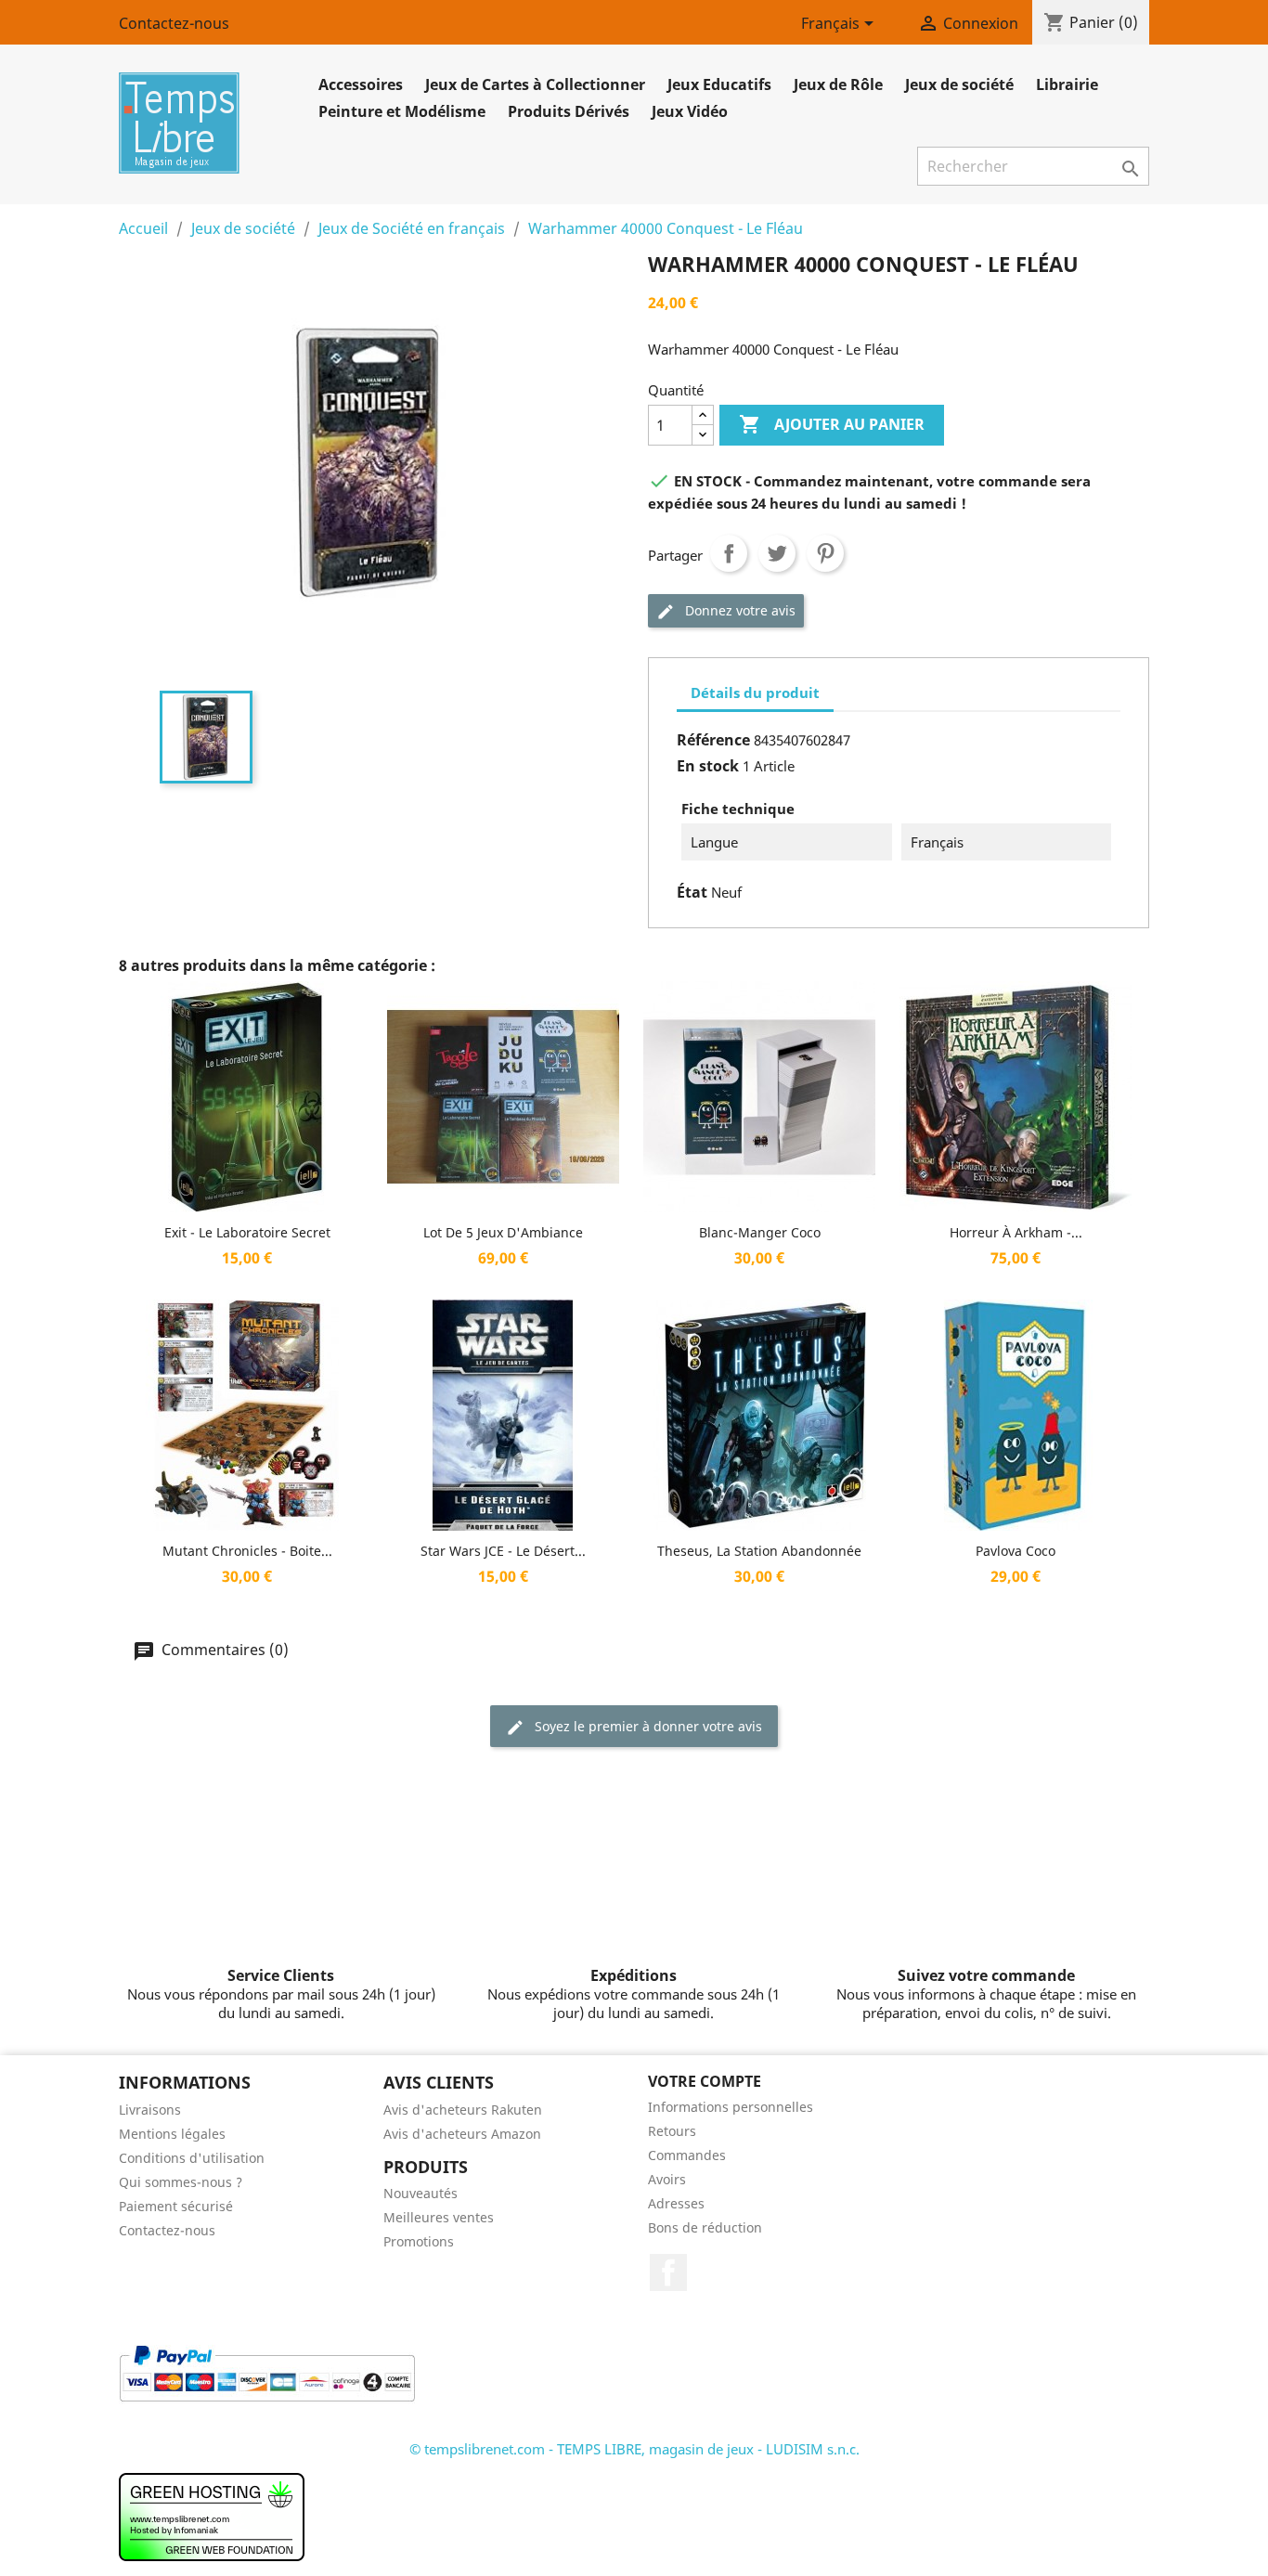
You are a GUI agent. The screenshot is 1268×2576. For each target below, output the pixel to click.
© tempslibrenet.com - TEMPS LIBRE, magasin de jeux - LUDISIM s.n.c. (634, 2449)
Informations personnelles (731, 2107)
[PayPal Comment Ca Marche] (267, 2372)
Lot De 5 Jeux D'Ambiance (503, 1232)
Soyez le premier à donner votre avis (647, 1726)
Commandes (687, 2155)
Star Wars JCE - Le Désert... (503, 1551)
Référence (713, 740)
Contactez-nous (174, 23)
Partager (729, 553)
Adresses (676, 2203)
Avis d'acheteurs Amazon (462, 2134)
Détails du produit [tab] (755, 693)
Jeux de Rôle (838, 84)
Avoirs (667, 2179)
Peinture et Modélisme (402, 111)
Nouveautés (421, 2193)
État (692, 892)
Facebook (668, 2272)
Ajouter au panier (832, 424)
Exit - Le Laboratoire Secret (247, 1232)
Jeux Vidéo (690, 111)
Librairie (1067, 84)
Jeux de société (959, 84)
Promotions (419, 2241)
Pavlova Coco (1016, 1551)
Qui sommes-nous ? (181, 2182)
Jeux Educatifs (719, 84)
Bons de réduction (705, 2227)
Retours (672, 2131)
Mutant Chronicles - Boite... (247, 1551)
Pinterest (825, 553)
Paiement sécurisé (176, 2206)
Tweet (777, 553)
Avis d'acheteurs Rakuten (463, 2110)
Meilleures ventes (439, 2217)
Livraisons (150, 2110)
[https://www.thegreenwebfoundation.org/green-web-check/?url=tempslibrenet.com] (212, 2516)
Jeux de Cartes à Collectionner (535, 84)
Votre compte (705, 2081)
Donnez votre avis (738, 610)
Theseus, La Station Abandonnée (759, 1551)
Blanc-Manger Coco (760, 1232)
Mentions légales (172, 2134)
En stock (708, 766)
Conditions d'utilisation (192, 2158)
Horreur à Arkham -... (1016, 1232)
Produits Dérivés (569, 111)
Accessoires (361, 84)
